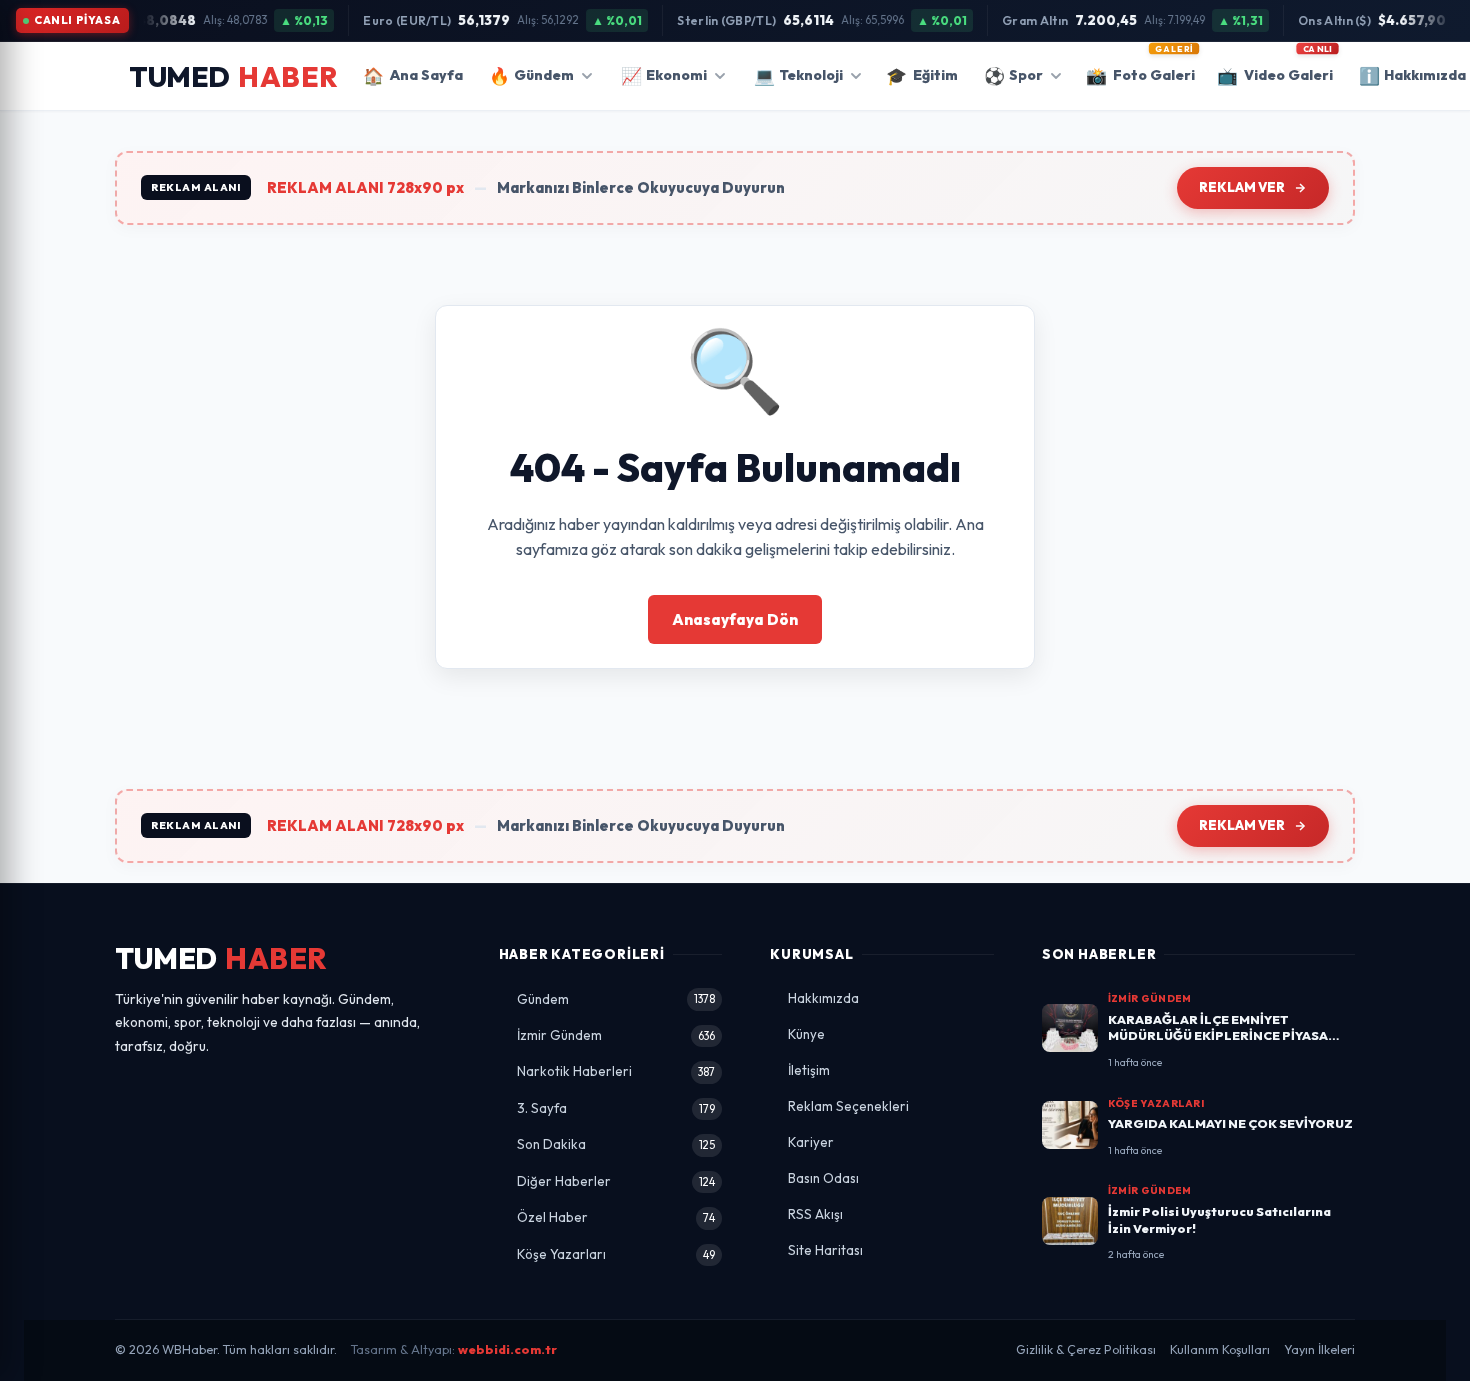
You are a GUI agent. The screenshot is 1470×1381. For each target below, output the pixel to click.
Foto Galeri (1140, 69)
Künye (806, 1034)
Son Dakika (616, 1144)
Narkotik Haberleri (616, 1071)
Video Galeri (1275, 69)
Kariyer (811, 1142)
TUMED (221, 958)
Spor (1013, 75)
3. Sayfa (616, 1108)
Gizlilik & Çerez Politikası (1086, 1349)
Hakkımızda (823, 998)
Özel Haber (616, 1217)
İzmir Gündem (616, 1035)
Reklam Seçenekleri (848, 1106)
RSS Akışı (815, 1214)
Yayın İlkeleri (1319, 1349)
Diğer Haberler (616, 1181)
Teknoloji (798, 75)
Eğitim (922, 75)
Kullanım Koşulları (1220, 1349)
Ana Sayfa (413, 75)
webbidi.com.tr (507, 1349)
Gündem (531, 75)
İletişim (809, 1070)
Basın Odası (823, 1178)
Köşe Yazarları (616, 1254)
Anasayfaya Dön (735, 619)
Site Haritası (825, 1250)
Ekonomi (664, 75)
